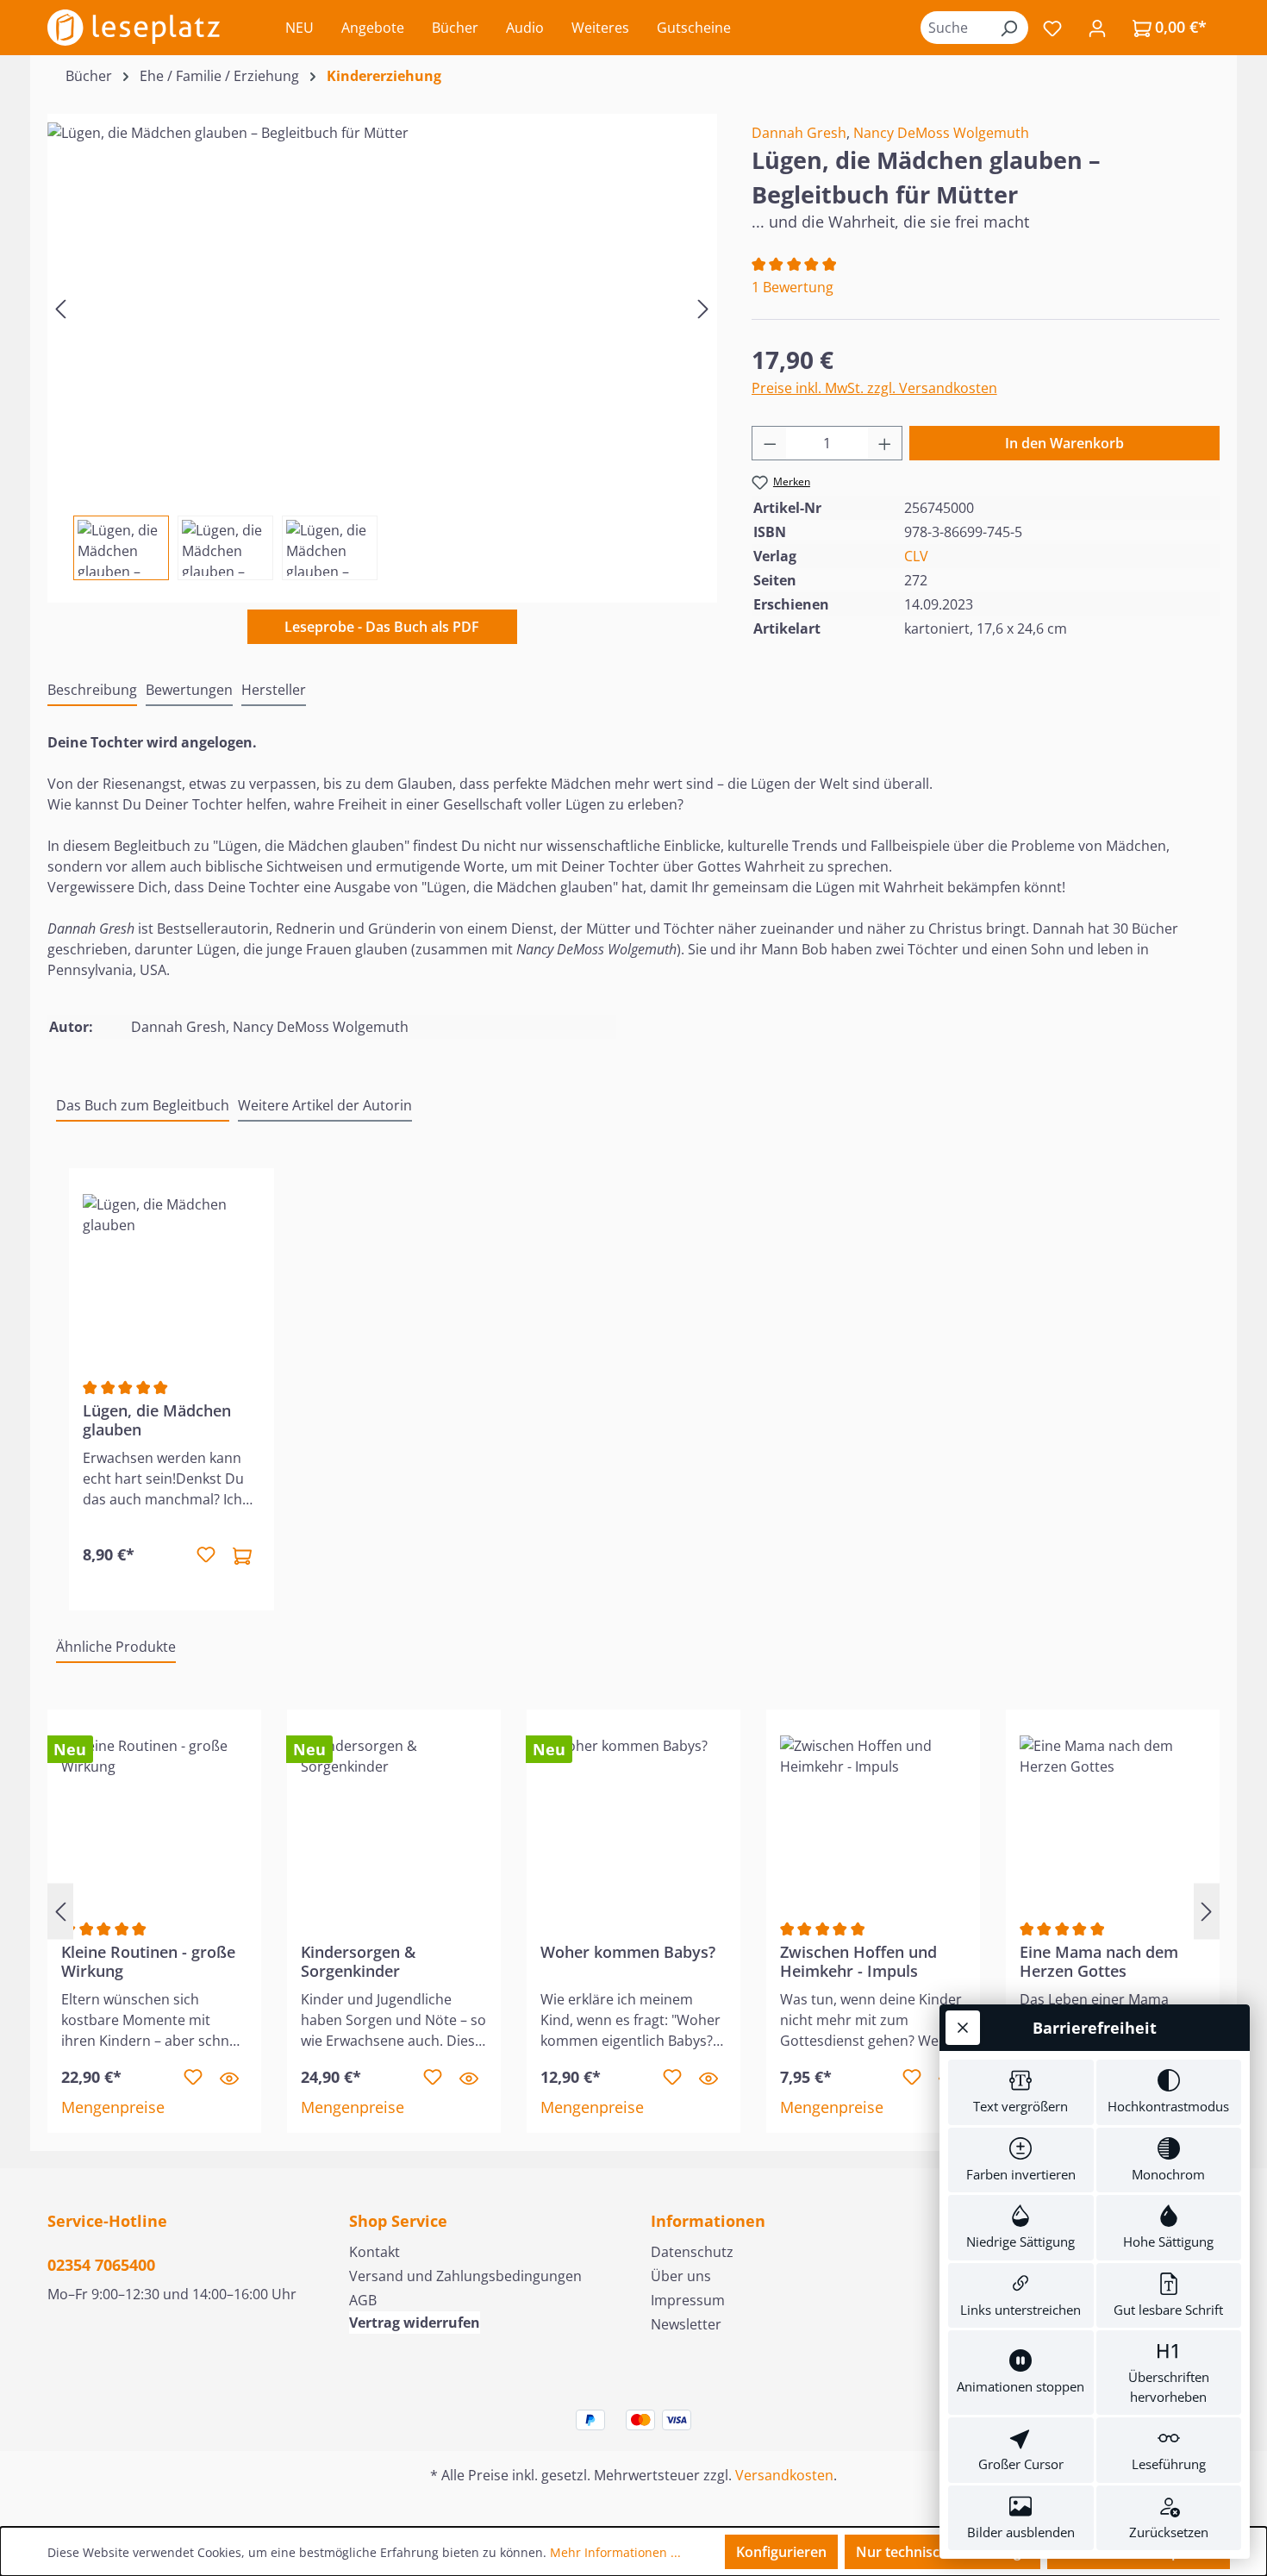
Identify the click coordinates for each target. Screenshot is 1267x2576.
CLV (916, 556)
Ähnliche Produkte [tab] (116, 1647)
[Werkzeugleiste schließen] (963, 2028)
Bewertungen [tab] (189, 690)
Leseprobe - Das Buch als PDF (382, 627)
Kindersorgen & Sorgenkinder (358, 1961)
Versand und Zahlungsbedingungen (465, 2276)
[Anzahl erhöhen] (885, 443)
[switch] (1021, 2092)
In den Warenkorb (1064, 443)
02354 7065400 (101, 2265)
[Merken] (206, 1555)
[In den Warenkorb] (242, 1555)
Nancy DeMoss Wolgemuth (941, 133)
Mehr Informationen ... (615, 2552)
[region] (382, 347)
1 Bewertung (793, 287)
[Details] (229, 2078)
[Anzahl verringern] (770, 443)
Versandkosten (784, 2475)
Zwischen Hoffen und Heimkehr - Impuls (858, 1961)
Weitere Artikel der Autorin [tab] (325, 1105)
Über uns (681, 2276)
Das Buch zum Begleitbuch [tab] (143, 1105)
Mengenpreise (113, 2107)
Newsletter (686, 2324)
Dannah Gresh (799, 133)
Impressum (688, 2300)
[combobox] (955, 28)
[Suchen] (1008, 28)
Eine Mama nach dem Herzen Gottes (1099, 1961)
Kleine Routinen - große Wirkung (148, 1961)
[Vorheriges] (60, 307)
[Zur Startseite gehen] (134, 28)
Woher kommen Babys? (628, 1952)
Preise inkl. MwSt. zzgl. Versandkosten (874, 388)
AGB (363, 2300)
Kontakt (374, 2252)
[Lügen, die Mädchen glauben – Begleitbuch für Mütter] (382, 308)
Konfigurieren (781, 2552)
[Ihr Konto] (1097, 28)
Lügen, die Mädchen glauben (157, 1420)
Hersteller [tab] (274, 690)
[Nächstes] (703, 307)
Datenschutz (692, 2252)
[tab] (92, 691)
